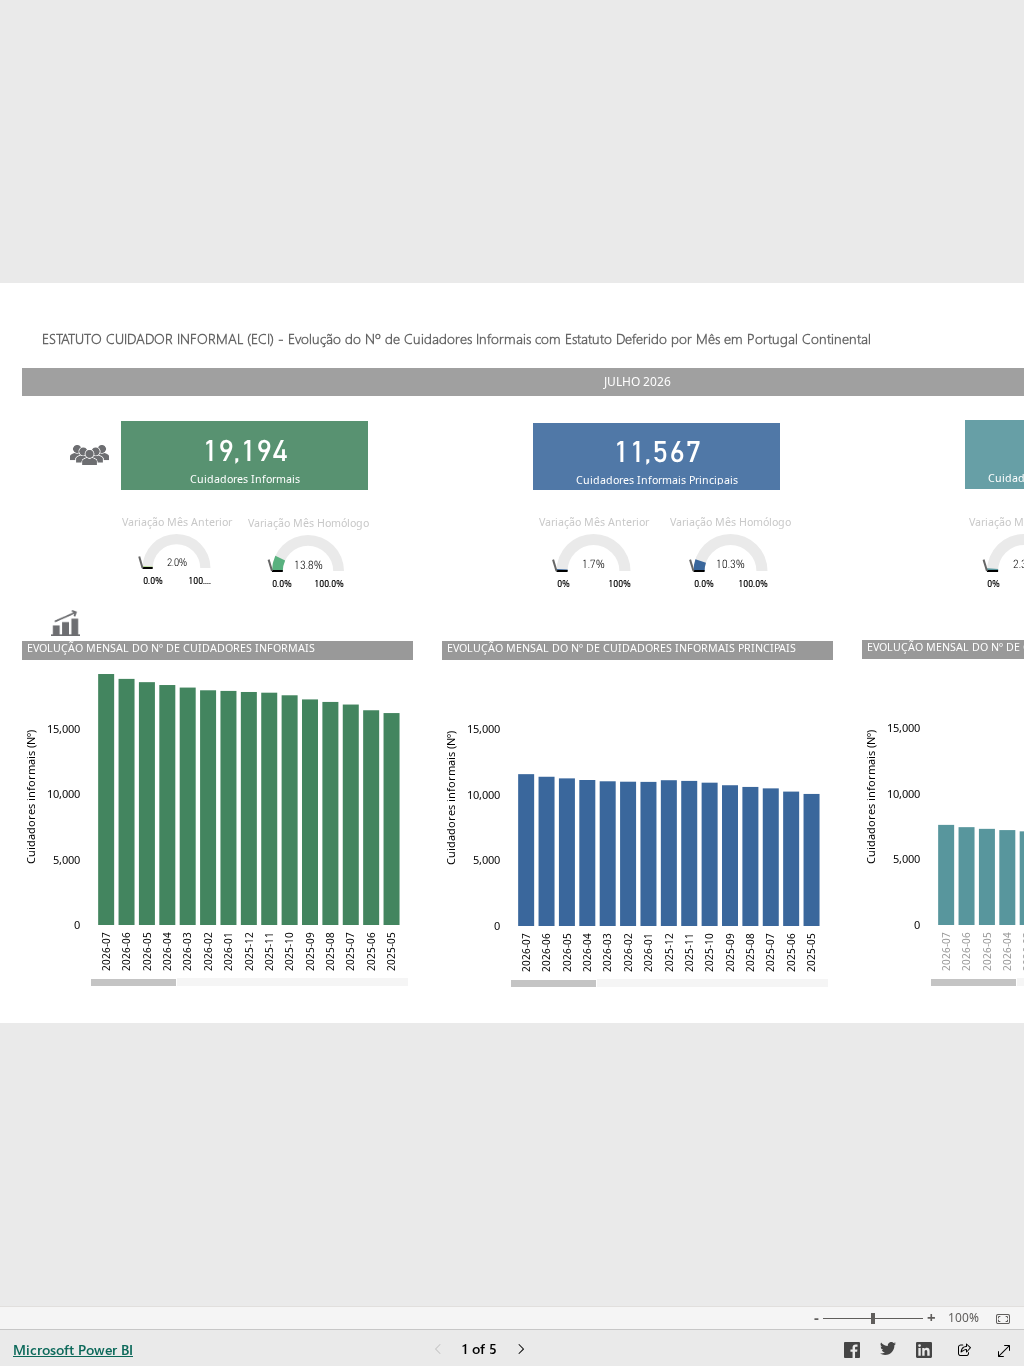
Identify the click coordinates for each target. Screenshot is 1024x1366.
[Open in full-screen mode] (1004, 1351)
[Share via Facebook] (852, 1353)
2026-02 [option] (208, 951)
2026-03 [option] (187, 951)
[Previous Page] (438, 1350)
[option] (946, 875)
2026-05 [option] (987, 951)
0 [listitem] (917, 924)
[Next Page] (521, 1350)
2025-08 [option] (330, 951)
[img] (89, 445)
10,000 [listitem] (903, 793)
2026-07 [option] (946, 951)
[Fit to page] (998, 1319)
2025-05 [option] (391, 951)
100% (963, 1318)
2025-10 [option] (289, 951)
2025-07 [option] (350, 951)
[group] (530, 331)
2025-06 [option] (371, 951)
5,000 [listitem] (906, 858)
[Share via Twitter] (888, 1353)
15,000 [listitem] (903, 727)
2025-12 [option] (249, 951)
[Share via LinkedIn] (924, 1353)
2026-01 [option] (228, 951)
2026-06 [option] (966, 951)
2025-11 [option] (269, 951)
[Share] (964, 1351)
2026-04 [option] (1007, 951)
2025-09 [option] (310, 951)
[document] (530, 341)
